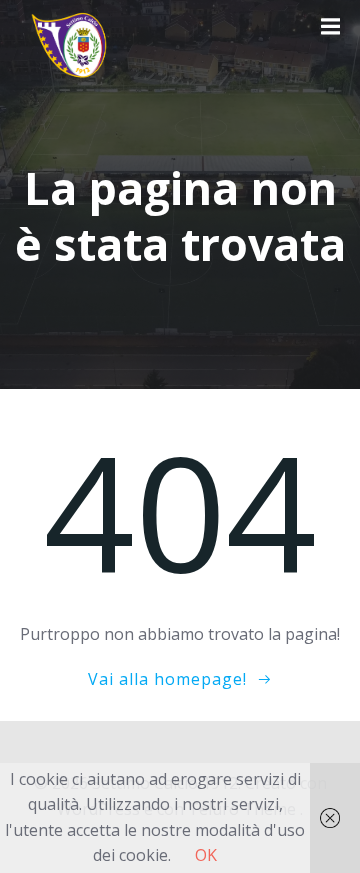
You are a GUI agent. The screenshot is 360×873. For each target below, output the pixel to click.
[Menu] (328, 27)
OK (206, 855)
